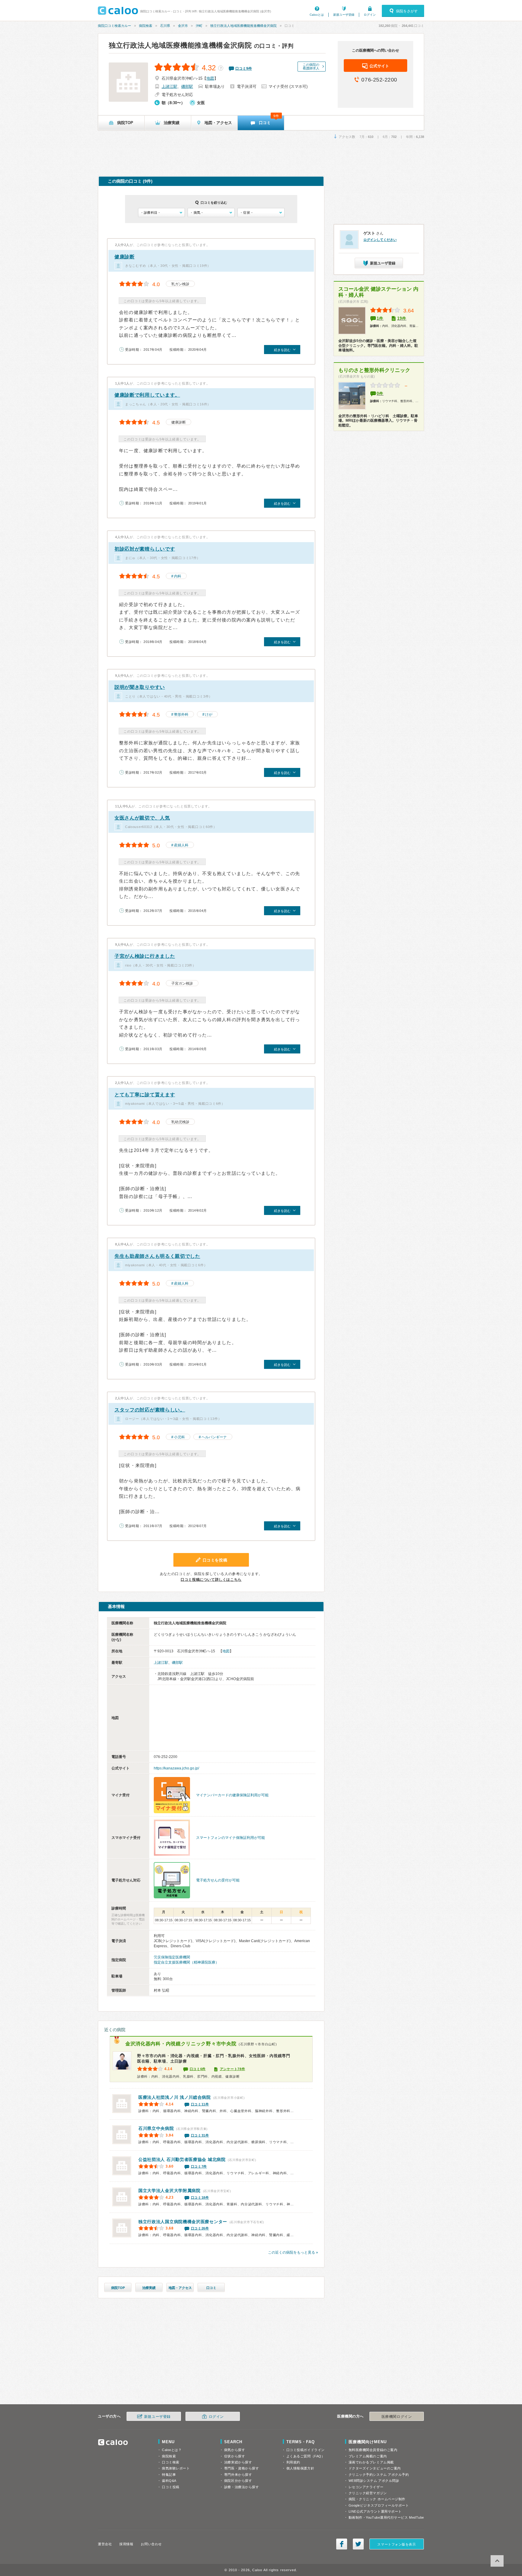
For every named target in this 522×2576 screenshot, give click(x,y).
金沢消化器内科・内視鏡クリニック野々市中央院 (181, 2044)
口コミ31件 (200, 2135)
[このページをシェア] (342, 2544)
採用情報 (126, 2544)
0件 (380, 393)
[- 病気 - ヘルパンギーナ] (211, 213)
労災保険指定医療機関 (172, 1957)
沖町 (199, 26)
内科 (178, 576)
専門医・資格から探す (242, 2468)
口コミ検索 (171, 2462)
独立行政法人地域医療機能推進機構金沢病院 (243, 26)
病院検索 (146, 26)
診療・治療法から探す (242, 2487)
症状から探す (235, 2456)
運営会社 (105, 2544)
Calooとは (317, 15)
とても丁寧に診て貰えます (145, 1095)
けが (209, 714)
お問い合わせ (151, 2544)
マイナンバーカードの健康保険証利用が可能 (232, 1795)
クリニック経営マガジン (368, 2493)
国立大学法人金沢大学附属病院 (169, 2191)
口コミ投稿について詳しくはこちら (211, 1580)
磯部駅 (187, 86)
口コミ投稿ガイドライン (306, 2450)
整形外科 (181, 714)
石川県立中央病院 (156, 2128)
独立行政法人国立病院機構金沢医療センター (183, 2222)
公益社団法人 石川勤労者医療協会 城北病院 (182, 2159)
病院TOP (118, 2288)
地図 (210, 78)
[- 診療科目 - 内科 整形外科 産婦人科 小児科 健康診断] (161, 213)
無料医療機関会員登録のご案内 (373, 2450)
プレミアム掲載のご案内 (368, 2456)
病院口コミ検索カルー (114, 26)
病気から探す (235, 2450)
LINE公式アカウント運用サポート (375, 2511)
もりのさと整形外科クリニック (374, 370)
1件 (380, 318)
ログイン (370, 15)
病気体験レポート (176, 2468)
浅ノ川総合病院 (175, 2097)
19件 (402, 318)
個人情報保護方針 (300, 2468)
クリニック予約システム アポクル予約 (379, 2475)
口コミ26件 (200, 2228)
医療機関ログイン (397, 2417)
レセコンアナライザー (366, 2487)
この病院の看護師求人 (311, 66)
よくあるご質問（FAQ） (306, 2456)
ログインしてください (380, 240)
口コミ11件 (200, 2104)
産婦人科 (181, 845)
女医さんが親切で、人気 (142, 818)
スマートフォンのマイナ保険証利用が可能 (230, 1838)
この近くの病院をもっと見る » (293, 2252)
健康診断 (125, 257)
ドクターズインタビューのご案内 (375, 2468)
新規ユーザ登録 (344, 15)
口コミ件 (244, 69)
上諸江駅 (169, 86)
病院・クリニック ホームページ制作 (377, 2499)
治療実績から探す (238, 2462)
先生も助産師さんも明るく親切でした (157, 1256)
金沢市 (183, 26)
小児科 (179, 1437)
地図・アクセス (180, 2288)
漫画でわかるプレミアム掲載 (371, 2462)
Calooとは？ (172, 2450)
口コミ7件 (199, 2166)
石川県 (165, 26)
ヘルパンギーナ (214, 1437)
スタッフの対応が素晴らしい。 (150, 1410)
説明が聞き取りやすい (140, 687)
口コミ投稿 (171, 2487)
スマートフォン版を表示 (396, 2544)
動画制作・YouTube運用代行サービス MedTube (386, 2517)
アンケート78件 (233, 2069)
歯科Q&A (169, 2481)
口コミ (211, 2288)
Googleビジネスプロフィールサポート (379, 2505)
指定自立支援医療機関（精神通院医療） (186, 1962)
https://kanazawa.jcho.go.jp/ (176, 1768)
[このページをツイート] (358, 2544)
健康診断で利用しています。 (147, 395)
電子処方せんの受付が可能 (218, 1880)
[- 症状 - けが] (261, 213)
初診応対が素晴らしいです (145, 549)
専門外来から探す (238, 2475)
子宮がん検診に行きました (145, 956)
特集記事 (169, 2475)
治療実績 (149, 2288)
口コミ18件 (200, 2197)
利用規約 (293, 2462)
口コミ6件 (198, 2069)
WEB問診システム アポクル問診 (374, 2481)
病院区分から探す (238, 2481)
